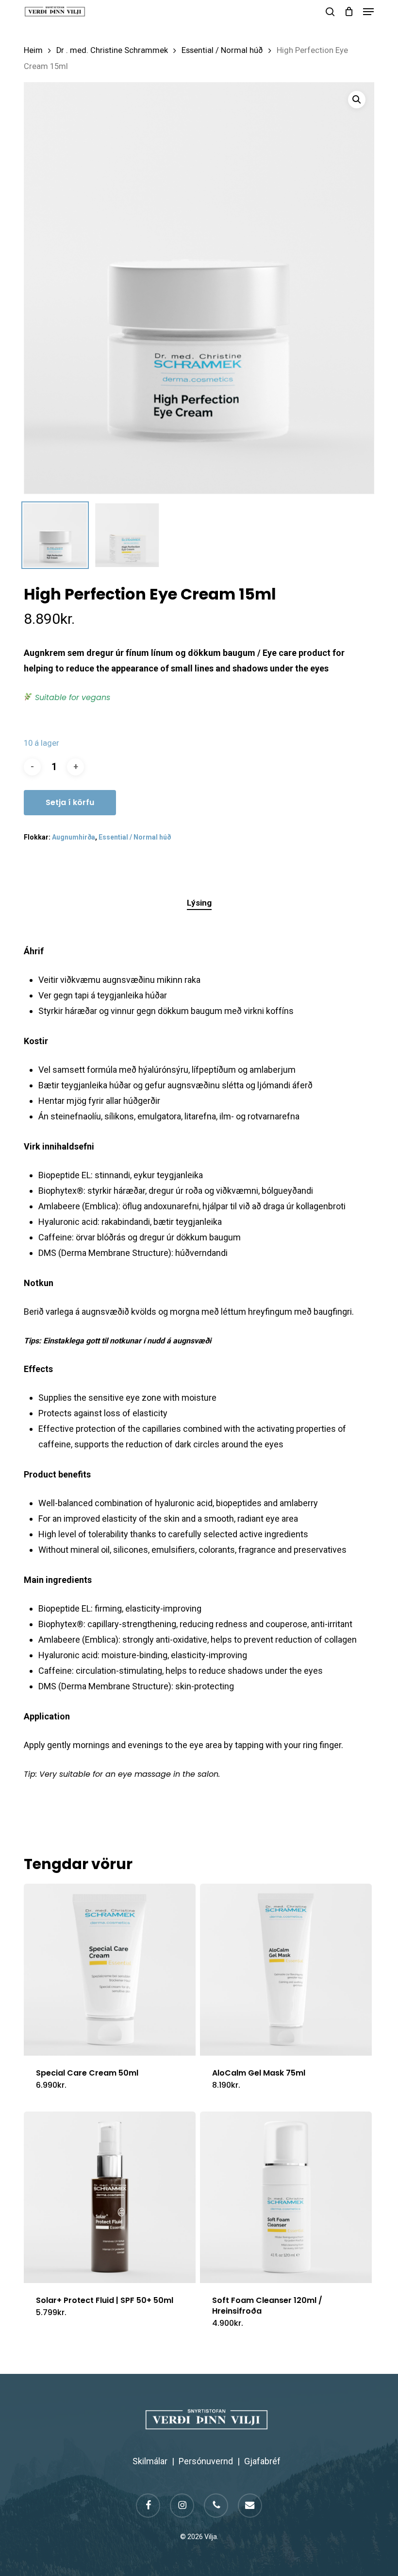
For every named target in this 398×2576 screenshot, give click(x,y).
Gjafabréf (262, 2461)
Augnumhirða (74, 837)
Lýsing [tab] (199, 903)
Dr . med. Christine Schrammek (112, 50)
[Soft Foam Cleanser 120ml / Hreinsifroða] (286, 2198)
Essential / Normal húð (222, 50)
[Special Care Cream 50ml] (110, 1970)
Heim (33, 50)
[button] (368, 12)
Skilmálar (150, 2461)
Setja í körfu (70, 802)
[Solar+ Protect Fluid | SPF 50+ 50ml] (110, 2198)
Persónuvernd (206, 2461)
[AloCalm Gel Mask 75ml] (286, 1970)
